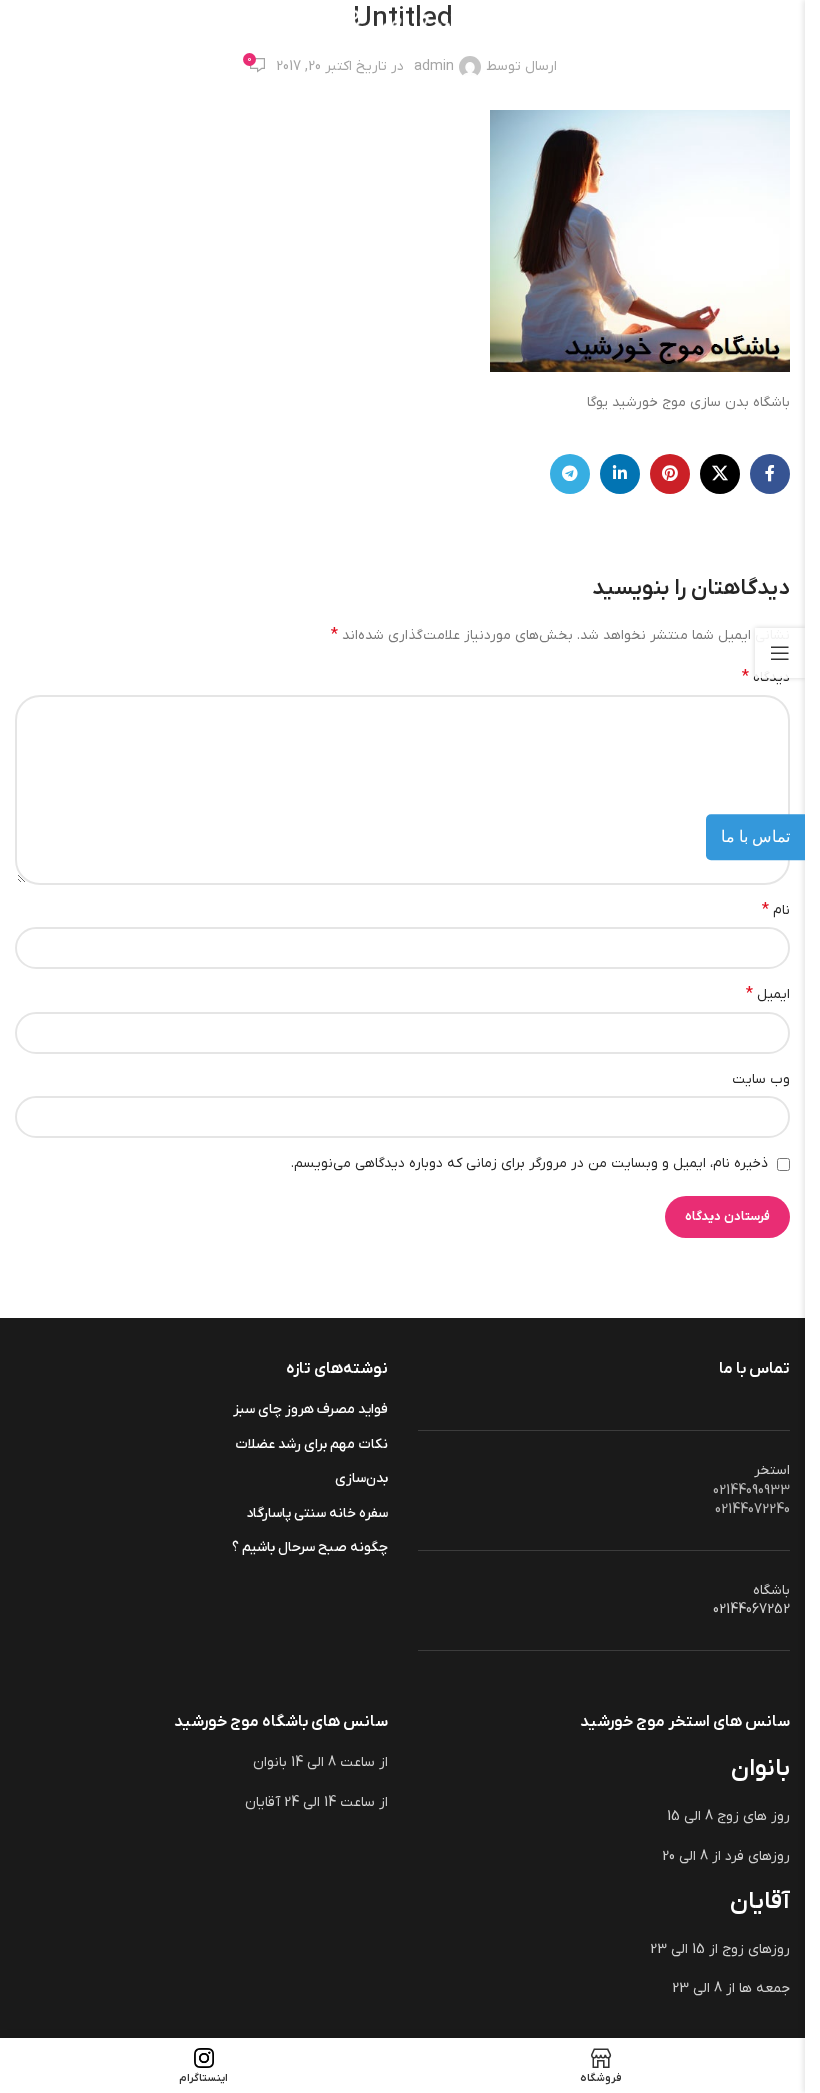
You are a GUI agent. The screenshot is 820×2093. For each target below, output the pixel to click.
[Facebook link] (770, 474)
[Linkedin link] (620, 474)
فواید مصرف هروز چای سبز (310, 1409)
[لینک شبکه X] (720, 474)
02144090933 (751, 1490)
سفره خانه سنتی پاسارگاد (317, 1513)
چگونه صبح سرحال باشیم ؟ (310, 1547)
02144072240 (752, 1509)
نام (776, 910)
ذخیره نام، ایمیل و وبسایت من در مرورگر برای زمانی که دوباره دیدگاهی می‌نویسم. (529, 1163)
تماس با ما (755, 836)
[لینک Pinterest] (670, 474)
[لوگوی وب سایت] (402, 29)
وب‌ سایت (761, 1079)
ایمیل (768, 994)
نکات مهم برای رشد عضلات (311, 1444)
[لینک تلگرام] (570, 474)
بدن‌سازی (361, 1478)
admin (434, 66)
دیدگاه (766, 677)
